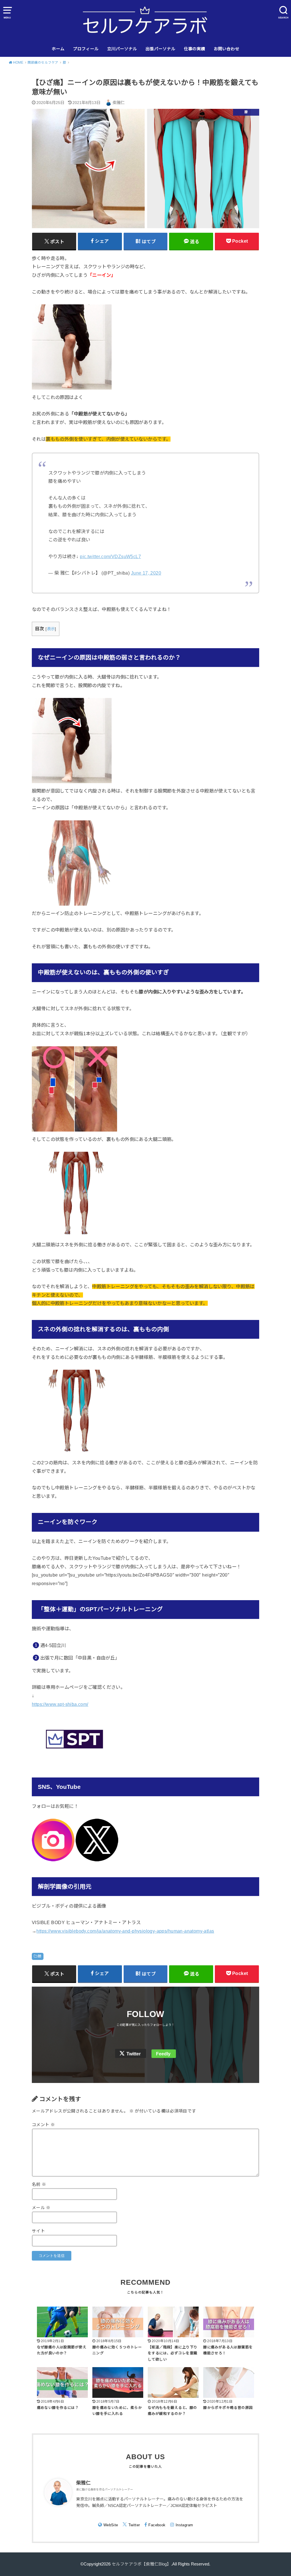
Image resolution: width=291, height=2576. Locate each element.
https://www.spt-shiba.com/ (60, 1704)
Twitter (134, 2054)
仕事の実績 (195, 49)
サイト (38, 2231)
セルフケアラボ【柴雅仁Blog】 (141, 2564)
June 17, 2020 (146, 573)
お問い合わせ (226, 49)
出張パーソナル (160, 49)
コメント (43, 2125)
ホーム (58, 49)
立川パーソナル (122, 49)
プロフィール (86, 49)
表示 (51, 629)
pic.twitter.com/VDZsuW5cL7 (110, 556)
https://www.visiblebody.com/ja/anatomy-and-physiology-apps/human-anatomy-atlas (125, 1931)
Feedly (163, 2054)
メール (41, 2208)
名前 (39, 2184)
